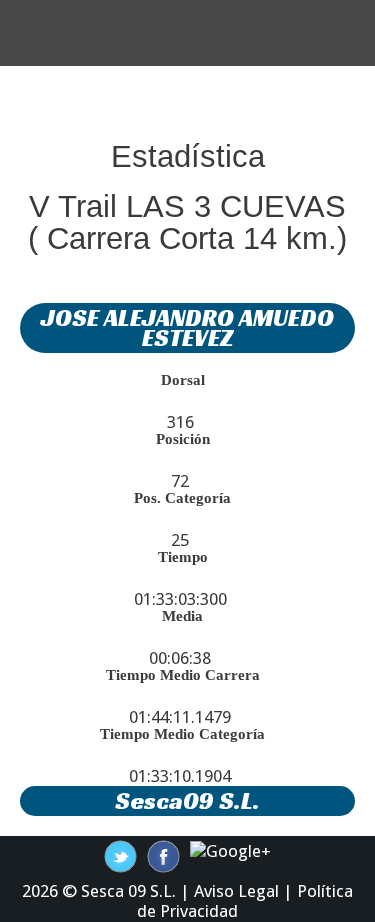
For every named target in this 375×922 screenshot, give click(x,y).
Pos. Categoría (182, 498)
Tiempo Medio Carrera (183, 675)
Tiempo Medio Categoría (182, 734)
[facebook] (120, 855)
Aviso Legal (236, 891)
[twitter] (163, 855)
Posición (183, 439)
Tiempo (183, 557)
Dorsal (183, 380)
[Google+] (230, 850)
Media (182, 616)
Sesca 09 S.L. (128, 891)
